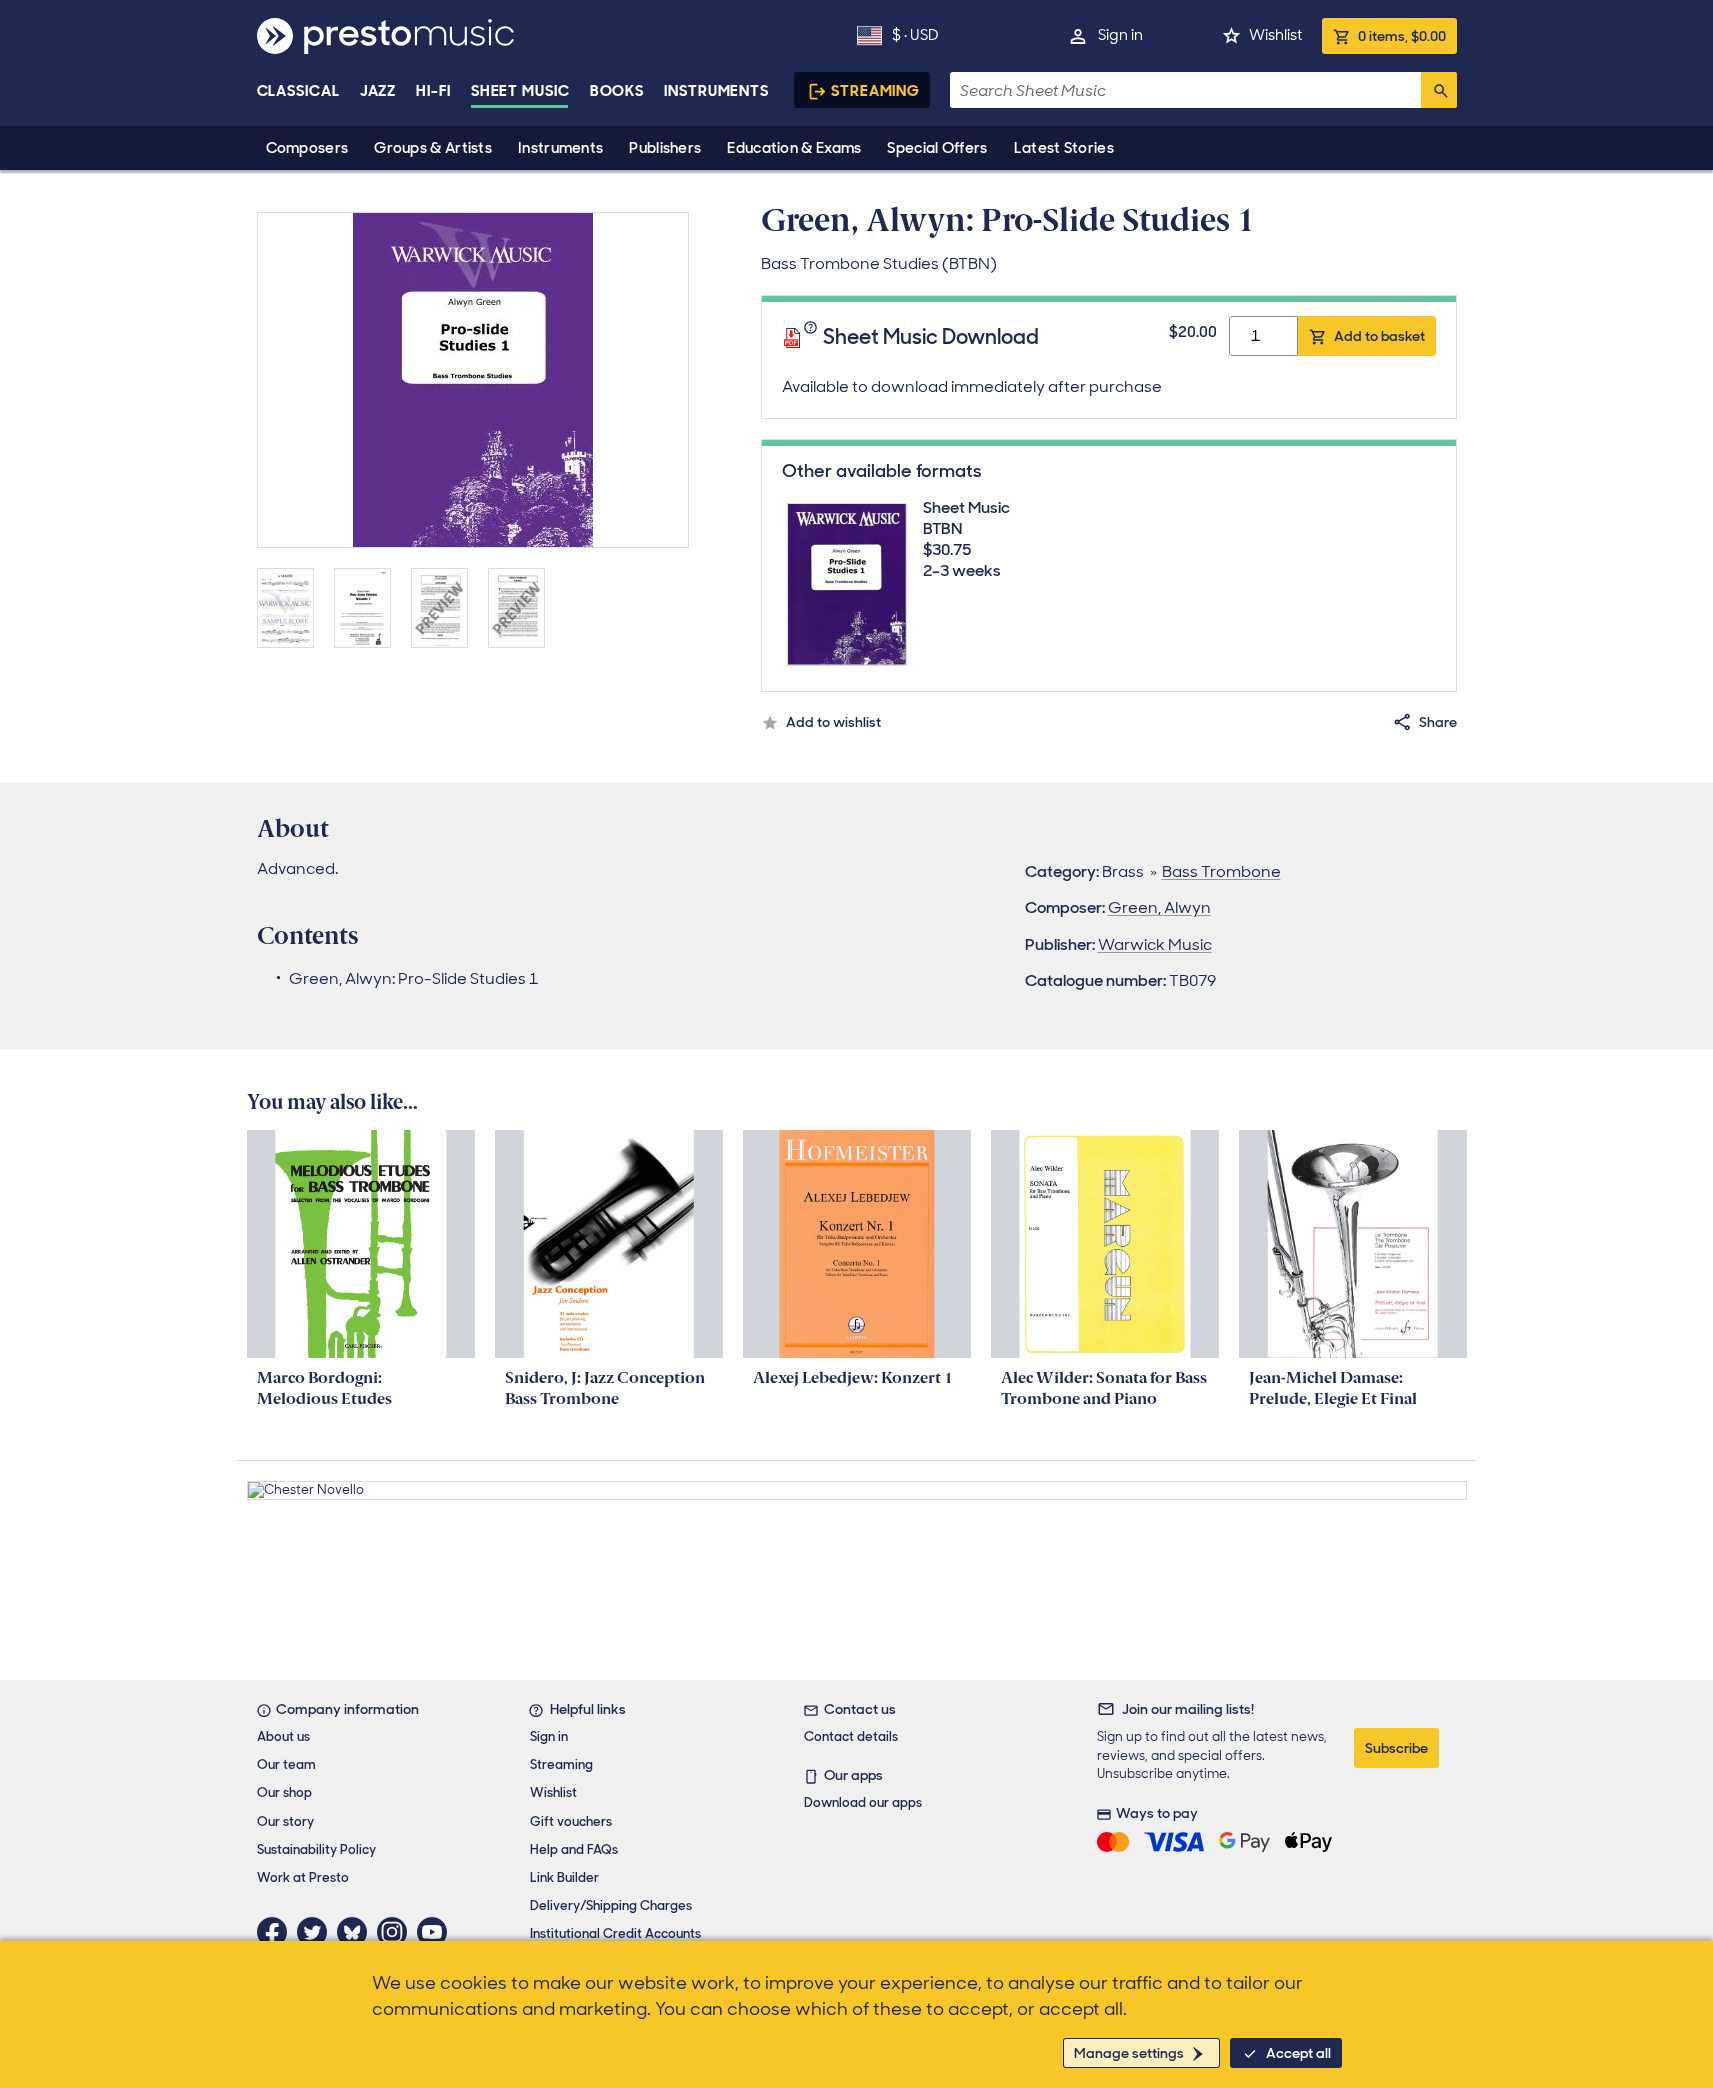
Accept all (1298, 2053)
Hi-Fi (433, 91)
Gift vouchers (571, 1821)
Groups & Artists (433, 148)
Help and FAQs (574, 1849)
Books (617, 91)
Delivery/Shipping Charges (611, 1905)
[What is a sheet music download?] (813, 338)
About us (283, 1736)
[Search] (1439, 90)
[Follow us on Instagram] (397, 1932)
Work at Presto (303, 1877)
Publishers (665, 148)
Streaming (875, 91)
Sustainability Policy (316, 1849)
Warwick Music (1155, 944)
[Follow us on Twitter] (317, 1932)
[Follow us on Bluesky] (357, 1932)
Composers (307, 148)
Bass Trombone (1221, 871)
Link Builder (564, 1877)
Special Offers (937, 148)
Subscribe (1396, 1748)
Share (1438, 722)
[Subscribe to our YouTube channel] (437, 1932)
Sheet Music (520, 91)
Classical (298, 91)
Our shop (284, 1792)
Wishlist (1275, 35)
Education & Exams (794, 148)
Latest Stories (1064, 148)
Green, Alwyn (1159, 907)
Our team (286, 1764)
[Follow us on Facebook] (277, 1932)
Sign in (1120, 35)
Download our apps (863, 1802)
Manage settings (1129, 2053)
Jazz (378, 91)
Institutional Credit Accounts (615, 1933)
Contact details (851, 1736)
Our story (285, 1821)
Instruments (560, 148)
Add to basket (1379, 336)
